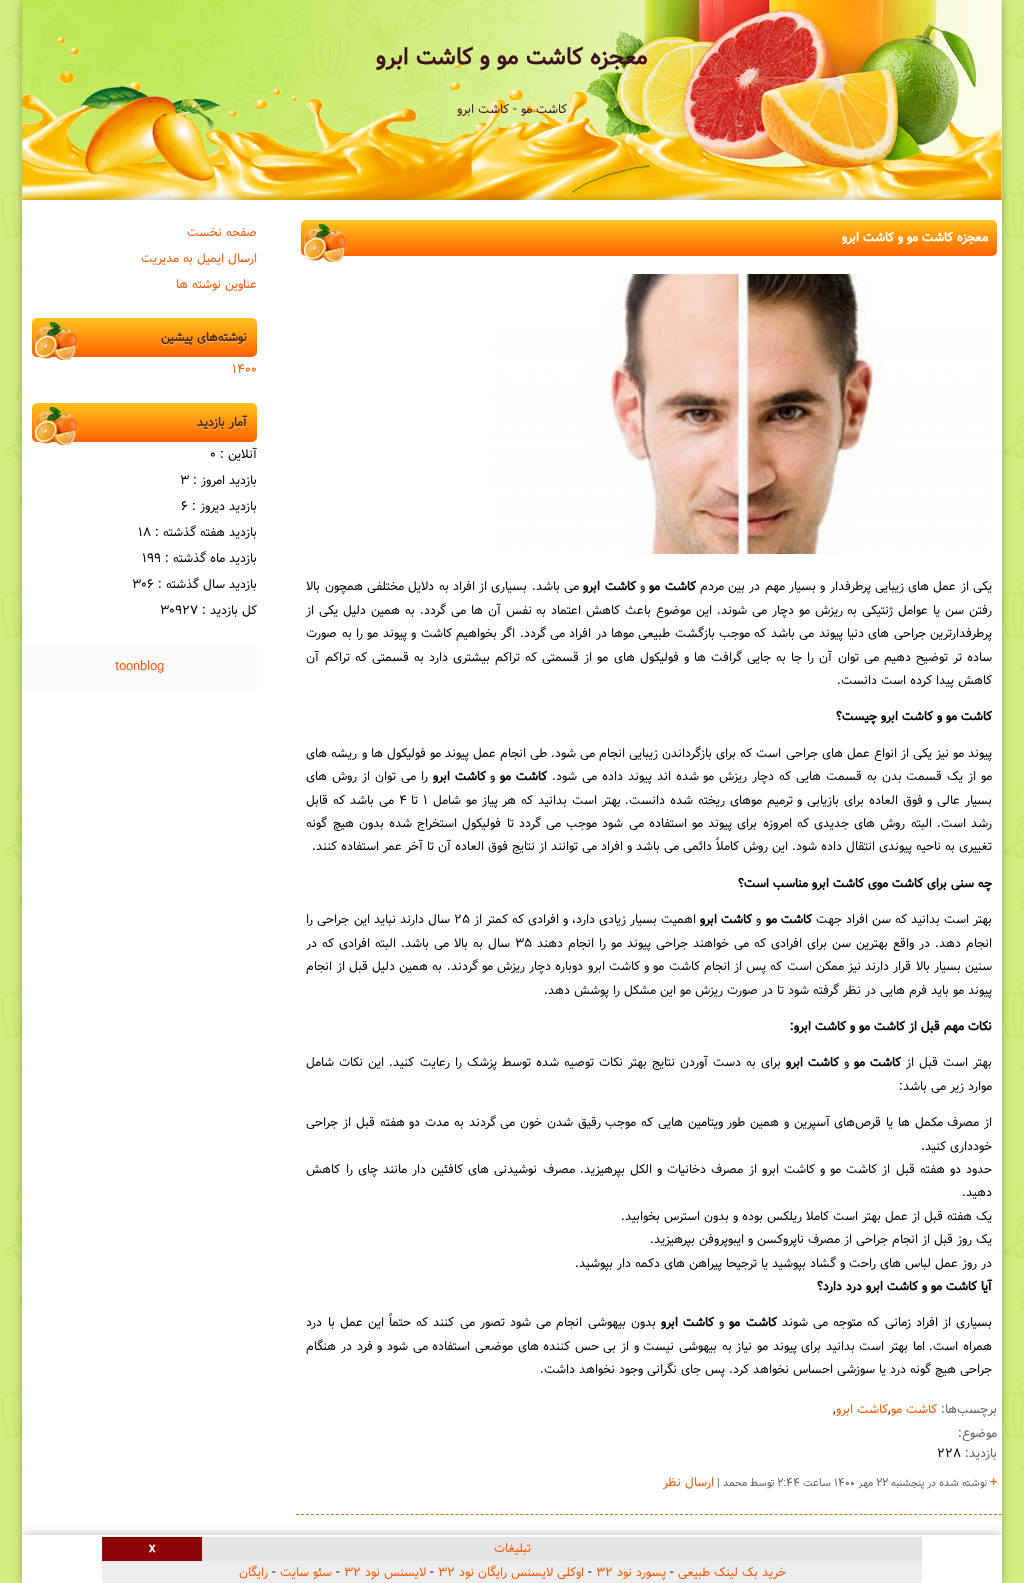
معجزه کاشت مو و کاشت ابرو (512, 58)
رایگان (253, 1573)
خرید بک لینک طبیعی (732, 1573)
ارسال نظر (688, 1483)
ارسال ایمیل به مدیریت (199, 259)
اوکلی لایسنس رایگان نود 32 (511, 1573)
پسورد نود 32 (631, 1573)
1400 (244, 370)
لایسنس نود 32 (385, 1573)
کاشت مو (914, 1410)
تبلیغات (512, 1549)
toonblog (139, 667)
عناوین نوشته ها (216, 285)
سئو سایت (306, 1573)
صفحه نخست (222, 233)
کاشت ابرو (862, 1410)
